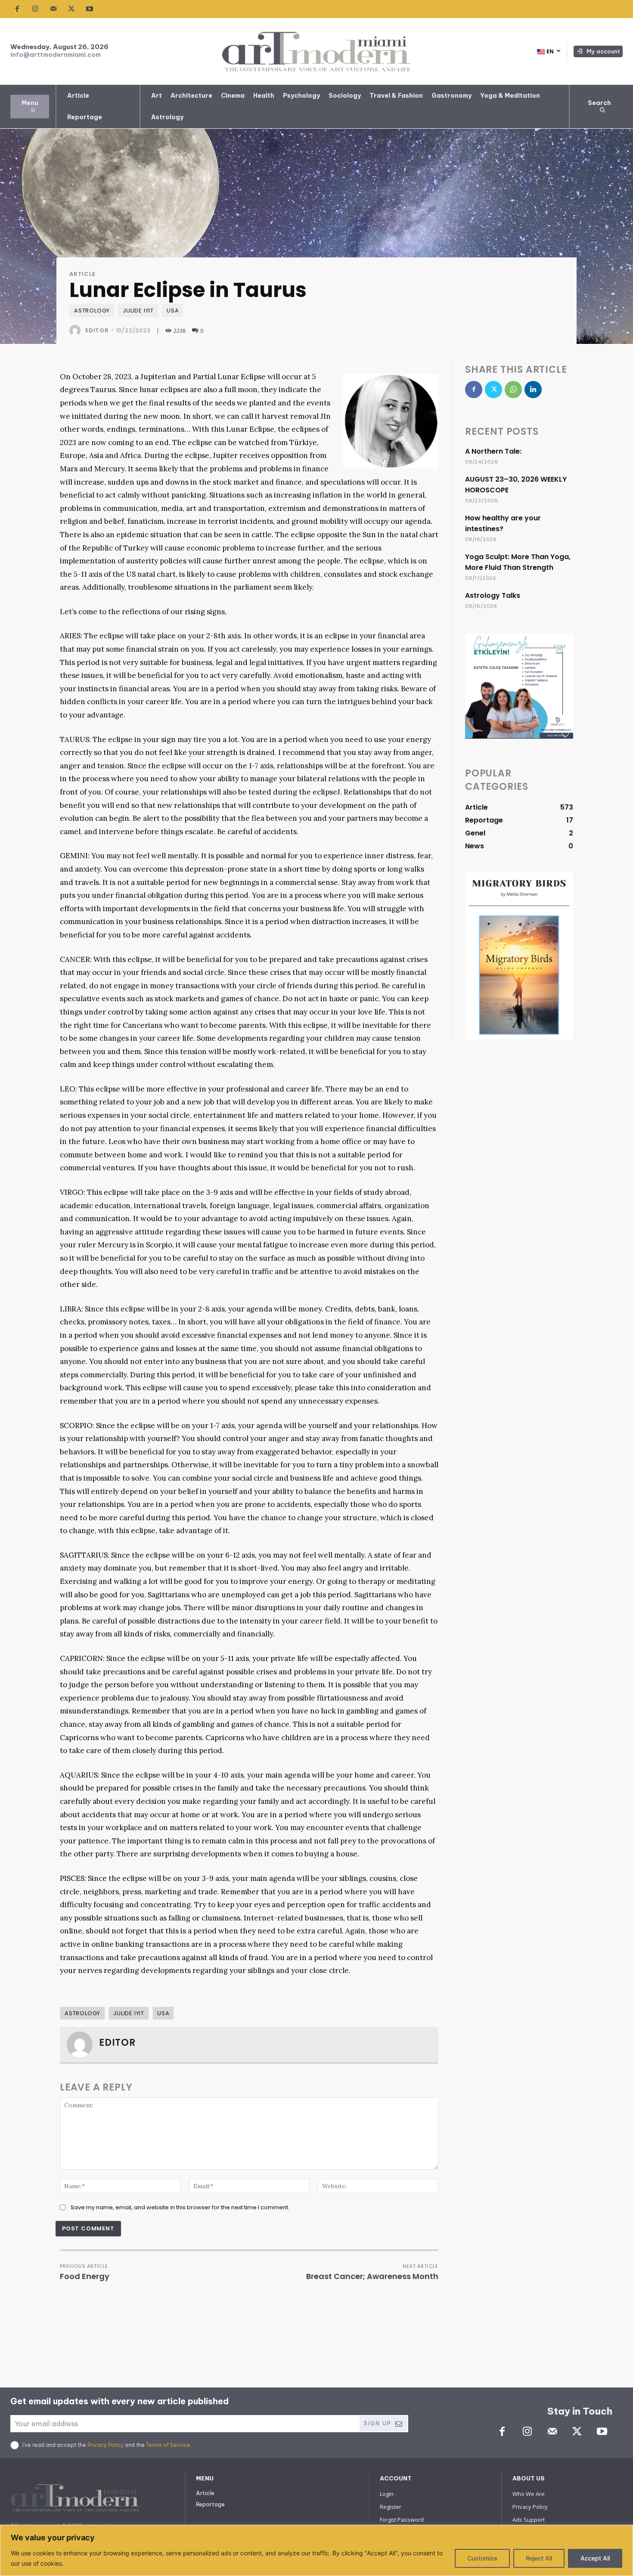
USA (173, 311)
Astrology (92, 311)
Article (82, 274)
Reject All (539, 2558)
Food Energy (85, 2276)
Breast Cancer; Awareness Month (372, 2276)
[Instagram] (35, 9)
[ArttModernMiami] (316, 51)
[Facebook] (17, 9)
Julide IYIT (138, 311)
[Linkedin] (533, 390)
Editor (97, 330)
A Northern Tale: (493, 451)
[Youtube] (90, 9)
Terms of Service (168, 2445)
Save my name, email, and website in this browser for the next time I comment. (180, 2207)
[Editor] (77, 331)
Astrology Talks (493, 595)
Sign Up (377, 2423)
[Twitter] (71, 9)
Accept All (595, 2558)
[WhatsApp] (513, 390)
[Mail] (53, 9)
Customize (482, 2558)
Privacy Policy (105, 2445)
